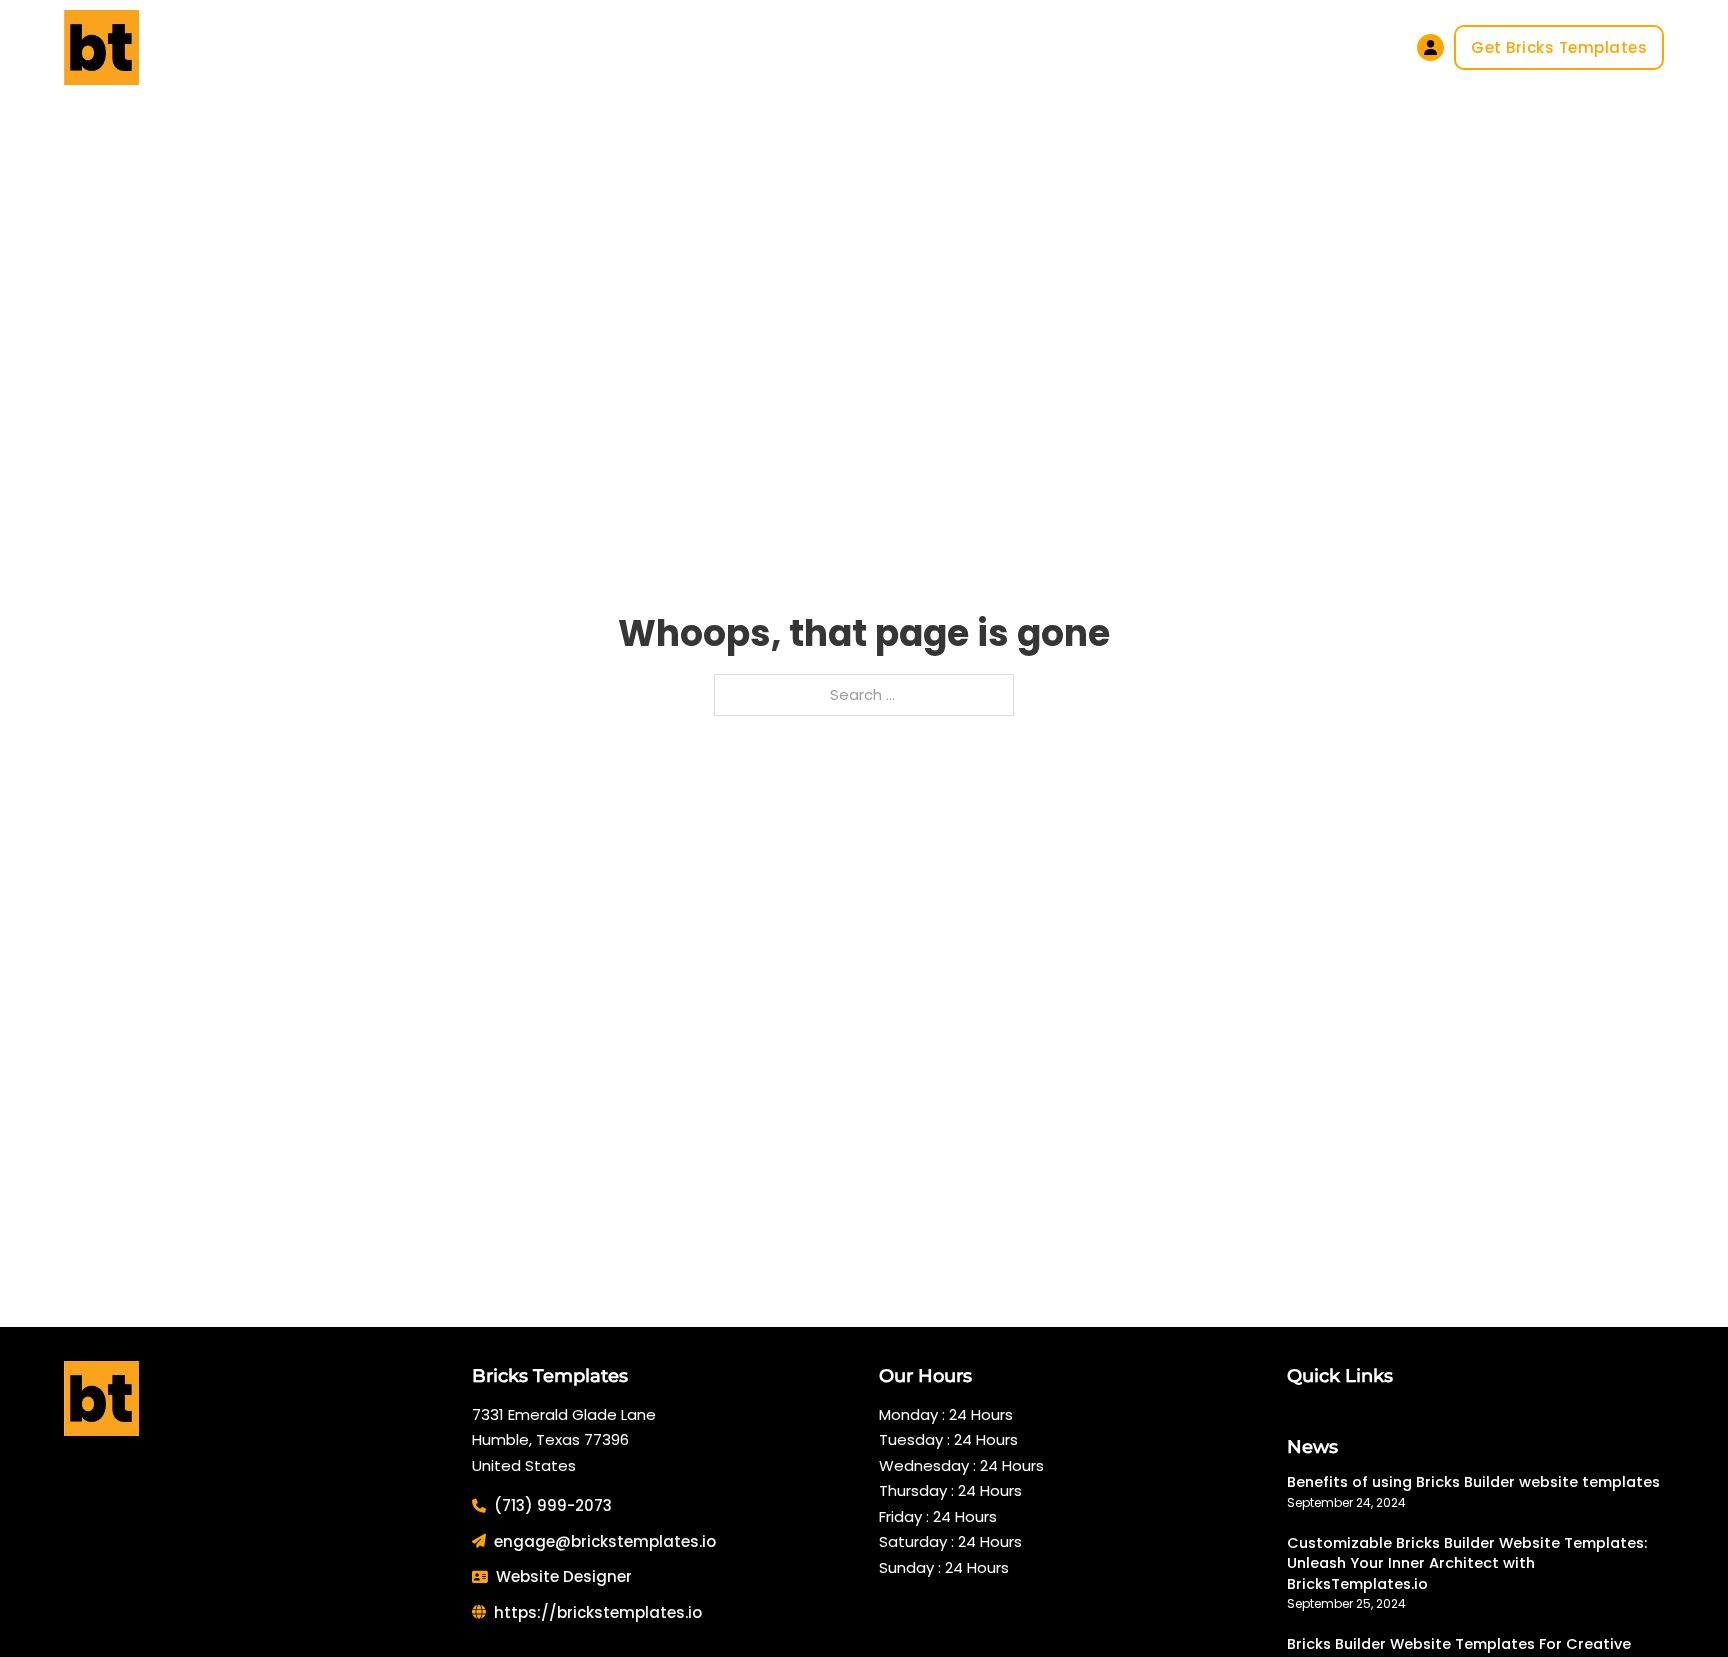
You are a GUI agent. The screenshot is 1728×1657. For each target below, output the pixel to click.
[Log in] (1430, 47)
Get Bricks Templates (1559, 47)
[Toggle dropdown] (603, 47)
